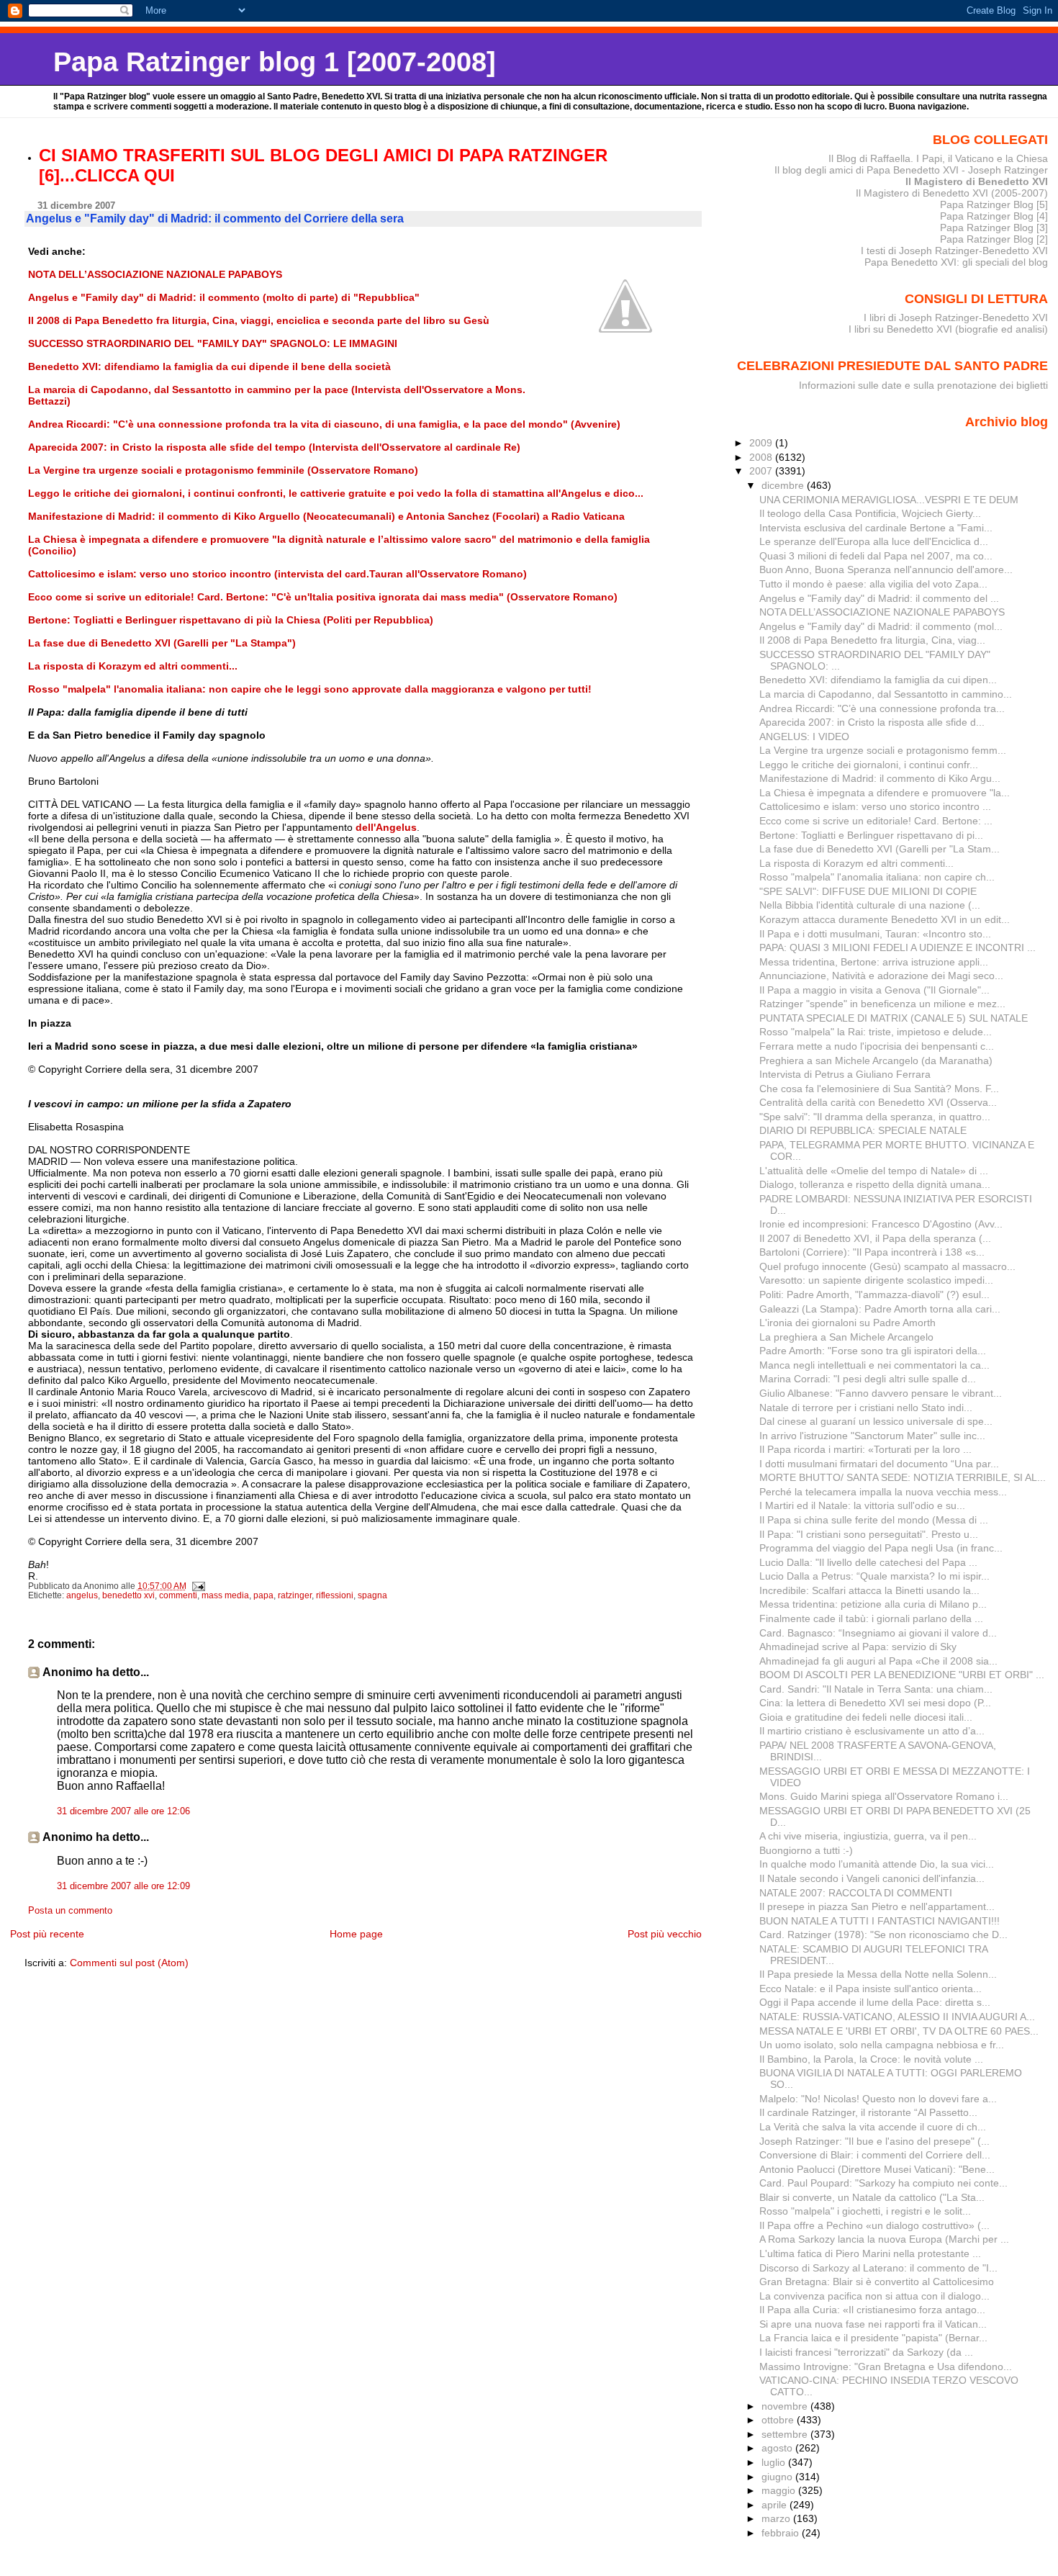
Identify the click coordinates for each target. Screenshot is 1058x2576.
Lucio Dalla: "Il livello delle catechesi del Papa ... (868, 1562)
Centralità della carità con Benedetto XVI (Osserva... (878, 1102)
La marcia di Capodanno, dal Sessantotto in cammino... (886, 694)
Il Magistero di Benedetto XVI (977, 181)
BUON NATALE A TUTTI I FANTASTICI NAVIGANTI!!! (880, 1921)
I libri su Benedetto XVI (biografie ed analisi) (948, 329)
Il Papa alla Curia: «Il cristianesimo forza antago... (872, 2310)
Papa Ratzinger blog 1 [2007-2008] (275, 62)
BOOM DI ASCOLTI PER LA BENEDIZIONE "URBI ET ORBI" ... (902, 1675)
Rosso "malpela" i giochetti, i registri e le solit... (865, 2211)
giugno (778, 2477)
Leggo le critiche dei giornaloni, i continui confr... (869, 765)
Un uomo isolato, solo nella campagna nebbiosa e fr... (882, 2045)
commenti (178, 1595)
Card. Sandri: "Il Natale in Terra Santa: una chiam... (876, 1689)
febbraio (782, 2533)
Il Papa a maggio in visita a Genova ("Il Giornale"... (874, 990)
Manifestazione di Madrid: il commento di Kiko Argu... (880, 778)
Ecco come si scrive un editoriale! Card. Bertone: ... (876, 821)
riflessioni (335, 1595)
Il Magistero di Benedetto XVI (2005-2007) (952, 193)
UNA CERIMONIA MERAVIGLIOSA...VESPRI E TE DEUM (889, 500)
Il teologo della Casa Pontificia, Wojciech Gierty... (870, 513)
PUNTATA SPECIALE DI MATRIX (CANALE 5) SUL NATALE (894, 1018)
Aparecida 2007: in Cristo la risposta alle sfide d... (872, 722)
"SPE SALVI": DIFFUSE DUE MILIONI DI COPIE (868, 891)
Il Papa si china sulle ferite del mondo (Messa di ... (874, 1520)
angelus (82, 1595)
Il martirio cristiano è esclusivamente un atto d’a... (872, 1731)
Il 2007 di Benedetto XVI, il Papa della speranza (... (875, 1238)
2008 (762, 457)
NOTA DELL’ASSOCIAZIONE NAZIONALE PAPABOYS (882, 612)
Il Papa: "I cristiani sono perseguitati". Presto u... (869, 1534)
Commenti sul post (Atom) (129, 1963)
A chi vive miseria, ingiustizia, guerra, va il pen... (868, 1836)
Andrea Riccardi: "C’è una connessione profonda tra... (882, 708)
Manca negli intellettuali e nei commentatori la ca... (874, 1365)
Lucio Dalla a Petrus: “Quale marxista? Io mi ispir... (874, 1576)
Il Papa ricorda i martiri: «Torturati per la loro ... (865, 1449)
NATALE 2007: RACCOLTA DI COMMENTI (856, 1893)
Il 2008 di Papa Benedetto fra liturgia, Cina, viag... (872, 640)
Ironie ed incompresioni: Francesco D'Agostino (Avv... (881, 1224)
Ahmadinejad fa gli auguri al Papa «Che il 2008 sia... (878, 1661)
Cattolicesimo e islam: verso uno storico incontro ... (875, 806)
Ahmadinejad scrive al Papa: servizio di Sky (858, 1647)
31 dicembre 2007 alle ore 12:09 (123, 1886)
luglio (775, 2462)
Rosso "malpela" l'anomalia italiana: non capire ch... (877, 877)
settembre (786, 2434)
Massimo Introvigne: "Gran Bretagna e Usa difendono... (886, 2366)
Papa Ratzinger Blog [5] (994, 204)
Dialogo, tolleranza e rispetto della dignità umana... (875, 1184)
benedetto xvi (128, 1595)
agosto (778, 2448)
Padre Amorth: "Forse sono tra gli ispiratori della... (873, 1351)
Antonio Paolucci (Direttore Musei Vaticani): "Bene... (877, 2169)
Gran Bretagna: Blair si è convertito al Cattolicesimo (877, 2282)
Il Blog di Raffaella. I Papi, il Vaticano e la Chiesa (938, 158)
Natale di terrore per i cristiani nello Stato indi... (866, 1408)
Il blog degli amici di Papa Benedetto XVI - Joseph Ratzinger (911, 170)
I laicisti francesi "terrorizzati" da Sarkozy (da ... (866, 2352)
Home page (356, 1934)
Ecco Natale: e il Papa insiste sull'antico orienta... (871, 1989)
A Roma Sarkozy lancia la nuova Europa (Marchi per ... (884, 2239)
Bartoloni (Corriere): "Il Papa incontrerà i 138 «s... (872, 1252)
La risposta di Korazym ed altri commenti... (856, 863)
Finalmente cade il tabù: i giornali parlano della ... (871, 1618)
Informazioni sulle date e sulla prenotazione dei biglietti (923, 385)
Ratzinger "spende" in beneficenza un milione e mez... (882, 1004)
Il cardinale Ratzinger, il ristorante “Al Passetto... (868, 2112)
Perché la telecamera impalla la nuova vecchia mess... (883, 1492)
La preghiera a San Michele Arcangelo (846, 1337)
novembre (786, 2406)
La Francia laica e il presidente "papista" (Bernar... (873, 2338)
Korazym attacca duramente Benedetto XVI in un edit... (885, 919)
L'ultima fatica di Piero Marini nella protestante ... (870, 2253)
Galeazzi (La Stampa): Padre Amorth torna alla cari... (880, 1309)
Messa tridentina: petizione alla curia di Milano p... (873, 1604)
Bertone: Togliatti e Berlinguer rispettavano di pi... (871, 835)
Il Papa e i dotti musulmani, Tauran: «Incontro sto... (875, 934)
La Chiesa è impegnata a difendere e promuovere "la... (885, 793)
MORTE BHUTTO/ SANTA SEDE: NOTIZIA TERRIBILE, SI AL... (903, 1477)
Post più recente (47, 1934)
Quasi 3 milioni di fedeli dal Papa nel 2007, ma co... (876, 556)
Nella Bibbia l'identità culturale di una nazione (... (870, 905)
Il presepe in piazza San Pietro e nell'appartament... (877, 1906)
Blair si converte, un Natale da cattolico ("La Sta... (872, 2197)
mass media (225, 1595)
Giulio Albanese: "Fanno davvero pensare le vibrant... (881, 1393)
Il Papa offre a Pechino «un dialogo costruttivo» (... (874, 2225)
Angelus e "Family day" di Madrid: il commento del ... (879, 598)
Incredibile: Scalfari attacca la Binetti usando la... (869, 1590)
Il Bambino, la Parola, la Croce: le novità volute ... (871, 2059)
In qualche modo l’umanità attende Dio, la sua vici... (877, 1864)
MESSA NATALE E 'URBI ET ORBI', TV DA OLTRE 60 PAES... (899, 2031)
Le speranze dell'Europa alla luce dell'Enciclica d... (874, 541)
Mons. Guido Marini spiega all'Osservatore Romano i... (884, 1796)
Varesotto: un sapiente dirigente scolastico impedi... (876, 1280)
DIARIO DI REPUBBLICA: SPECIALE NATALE (863, 1130)
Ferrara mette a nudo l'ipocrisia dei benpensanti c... (877, 1046)
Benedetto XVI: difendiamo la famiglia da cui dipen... (878, 680)
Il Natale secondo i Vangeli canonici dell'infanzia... (872, 1878)
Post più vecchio (665, 1934)
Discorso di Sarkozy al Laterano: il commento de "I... (878, 2268)
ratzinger (295, 1595)
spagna (372, 1595)
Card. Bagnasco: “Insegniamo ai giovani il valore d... (878, 1633)
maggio (780, 2490)
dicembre (784, 485)
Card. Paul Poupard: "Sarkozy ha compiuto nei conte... (883, 2183)
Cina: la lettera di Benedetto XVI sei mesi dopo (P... (875, 1703)
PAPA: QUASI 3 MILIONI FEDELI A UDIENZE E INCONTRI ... (898, 947)
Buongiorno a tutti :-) (806, 1850)
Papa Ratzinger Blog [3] (994, 228)
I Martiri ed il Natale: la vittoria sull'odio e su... (862, 1505)
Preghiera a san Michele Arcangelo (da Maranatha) (876, 1060)
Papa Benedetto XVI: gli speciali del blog (956, 262)
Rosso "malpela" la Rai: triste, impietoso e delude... (876, 1032)
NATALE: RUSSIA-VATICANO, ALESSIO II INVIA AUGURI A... (897, 2017)
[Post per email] (198, 1586)
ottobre (779, 2420)
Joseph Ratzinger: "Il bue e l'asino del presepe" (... (874, 2141)
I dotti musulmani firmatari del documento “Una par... (879, 1464)
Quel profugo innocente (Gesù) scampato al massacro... (887, 1266)
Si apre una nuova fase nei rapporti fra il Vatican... (873, 2324)
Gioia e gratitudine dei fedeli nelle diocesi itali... (866, 1717)
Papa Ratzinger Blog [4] (994, 216)
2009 (762, 443)
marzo (777, 2518)
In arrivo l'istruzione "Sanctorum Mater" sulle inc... (872, 1436)
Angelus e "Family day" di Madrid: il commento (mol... (881, 626)
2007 (762, 471)
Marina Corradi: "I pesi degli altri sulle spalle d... (868, 1379)
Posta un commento (70, 1911)
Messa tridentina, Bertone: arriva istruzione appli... (874, 962)
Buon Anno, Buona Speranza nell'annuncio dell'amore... (886, 569)
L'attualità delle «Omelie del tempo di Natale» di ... (874, 1171)
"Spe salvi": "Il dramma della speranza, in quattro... (875, 1117)
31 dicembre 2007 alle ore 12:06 (123, 1811)
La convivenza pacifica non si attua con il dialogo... (874, 2296)
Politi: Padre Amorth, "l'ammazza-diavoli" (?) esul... (874, 1294)
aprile (776, 2505)
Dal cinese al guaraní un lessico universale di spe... (876, 1421)
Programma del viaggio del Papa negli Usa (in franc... (881, 1548)
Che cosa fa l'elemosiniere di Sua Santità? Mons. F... (879, 1089)
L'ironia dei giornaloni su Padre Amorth (847, 1323)
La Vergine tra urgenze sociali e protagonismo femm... (883, 750)
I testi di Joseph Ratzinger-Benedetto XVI (954, 251)
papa (263, 1595)
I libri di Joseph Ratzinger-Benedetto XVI (956, 318)
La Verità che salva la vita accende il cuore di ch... (873, 2127)
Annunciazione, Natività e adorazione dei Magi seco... (881, 976)
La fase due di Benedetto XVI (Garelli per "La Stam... (880, 849)
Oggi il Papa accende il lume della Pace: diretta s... (875, 2002)
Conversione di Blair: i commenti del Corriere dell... (875, 2155)
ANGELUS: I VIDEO (804, 737)
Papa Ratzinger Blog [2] (994, 239)
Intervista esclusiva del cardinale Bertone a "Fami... (876, 528)
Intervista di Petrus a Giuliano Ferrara (845, 1074)
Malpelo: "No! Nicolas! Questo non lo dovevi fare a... (878, 2099)
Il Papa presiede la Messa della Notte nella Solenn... (878, 1974)
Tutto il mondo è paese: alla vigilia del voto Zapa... (873, 584)
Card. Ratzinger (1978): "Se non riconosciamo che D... (883, 1935)
